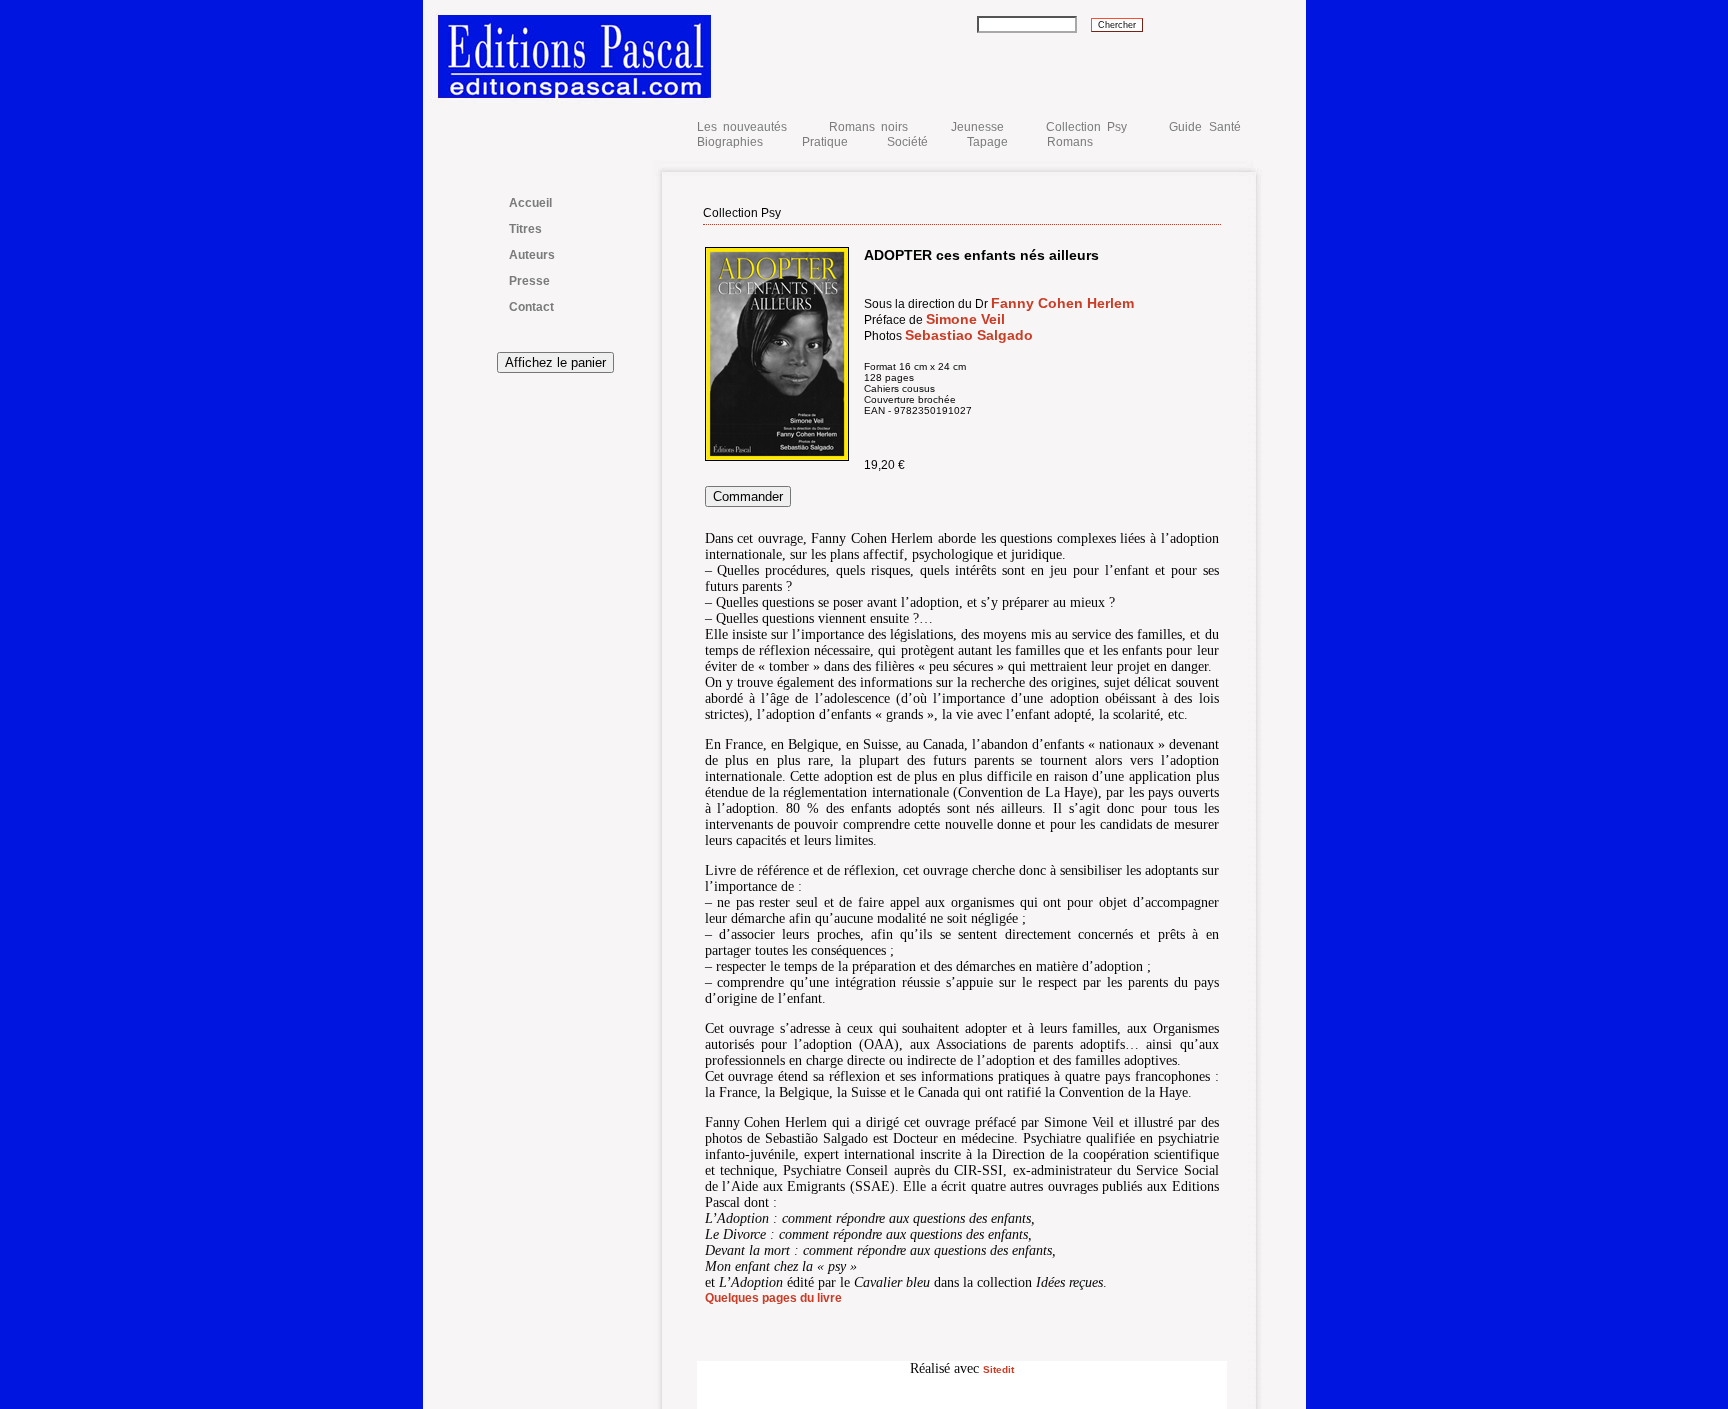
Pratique (825, 142)
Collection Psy (1086, 127)
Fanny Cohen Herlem (1062, 303)
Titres (525, 229)
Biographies (730, 142)
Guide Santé (1204, 127)
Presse (529, 281)
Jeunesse (977, 127)
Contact (531, 307)
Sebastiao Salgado (969, 335)
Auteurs (532, 255)
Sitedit (998, 1369)
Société (907, 142)
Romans (1070, 142)
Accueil (530, 203)
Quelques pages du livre (773, 1298)
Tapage (987, 142)
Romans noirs (868, 127)
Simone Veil (965, 319)
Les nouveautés (745, 127)
